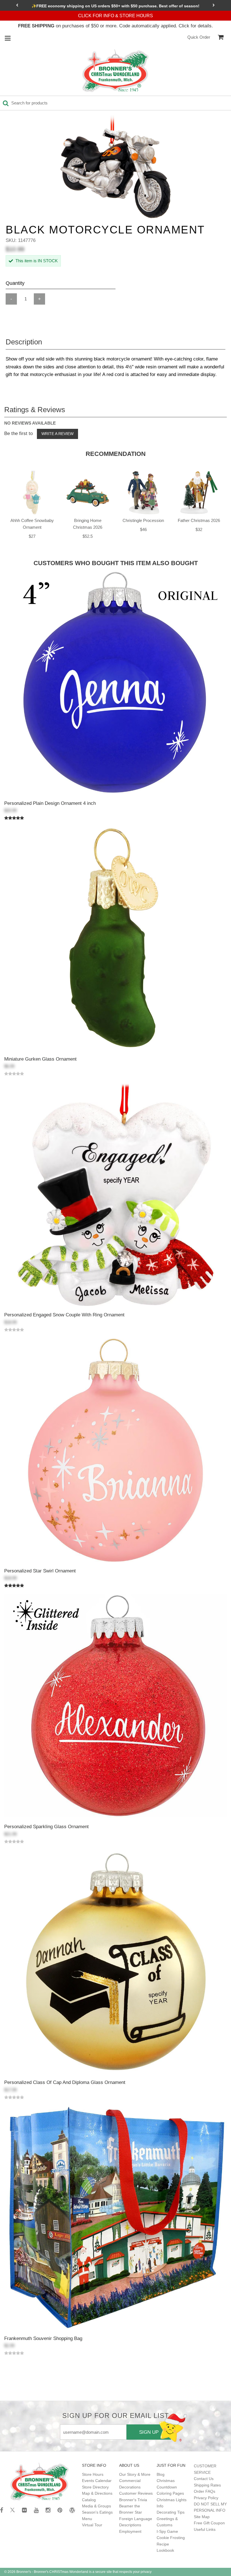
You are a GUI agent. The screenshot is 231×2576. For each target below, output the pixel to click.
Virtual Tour (92, 2525)
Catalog (89, 2500)
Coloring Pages (170, 2493)
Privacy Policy (206, 2498)
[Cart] (221, 37)
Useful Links (205, 2529)
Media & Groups (96, 2506)
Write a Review (57, 434)
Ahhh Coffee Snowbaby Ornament (32, 524)
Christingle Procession (143, 520)
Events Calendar (97, 2481)
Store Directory (95, 2487)
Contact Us (204, 2479)
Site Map (202, 2517)
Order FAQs (205, 2491)
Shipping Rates (207, 2485)
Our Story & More (135, 2474)
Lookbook (165, 2550)
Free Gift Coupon (209, 2523)
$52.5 (88, 536)
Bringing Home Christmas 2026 (88, 524)
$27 (32, 536)
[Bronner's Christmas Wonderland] (115, 71)
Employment (130, 2531)
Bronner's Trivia (133, 2500)
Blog (161, 2474)
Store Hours (93, 2474)
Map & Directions (97, 2493)
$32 (199, 529)
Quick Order (199, 37)
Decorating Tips (171, 2512)
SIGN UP (149, 2432)
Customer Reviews (136, 2493)
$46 (143, 529)
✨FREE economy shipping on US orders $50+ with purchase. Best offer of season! (115, 6)
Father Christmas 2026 (199, 520)
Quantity (15, 283)
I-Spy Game (167, 2531)
